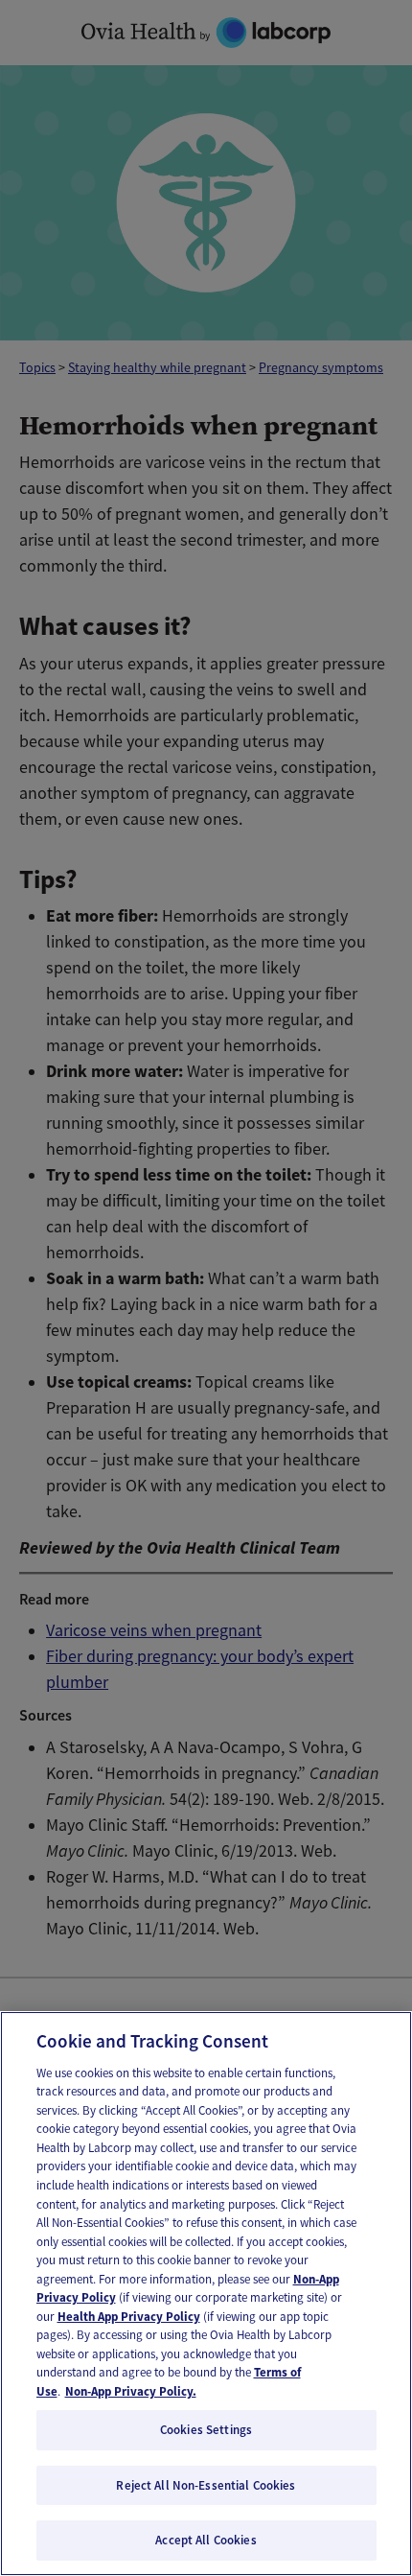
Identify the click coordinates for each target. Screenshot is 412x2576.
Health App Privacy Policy (129, 2317)
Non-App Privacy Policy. (131, 2391)
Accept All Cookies (206, 2540)
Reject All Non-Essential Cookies (206, 2485)
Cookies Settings (206, 2430)
